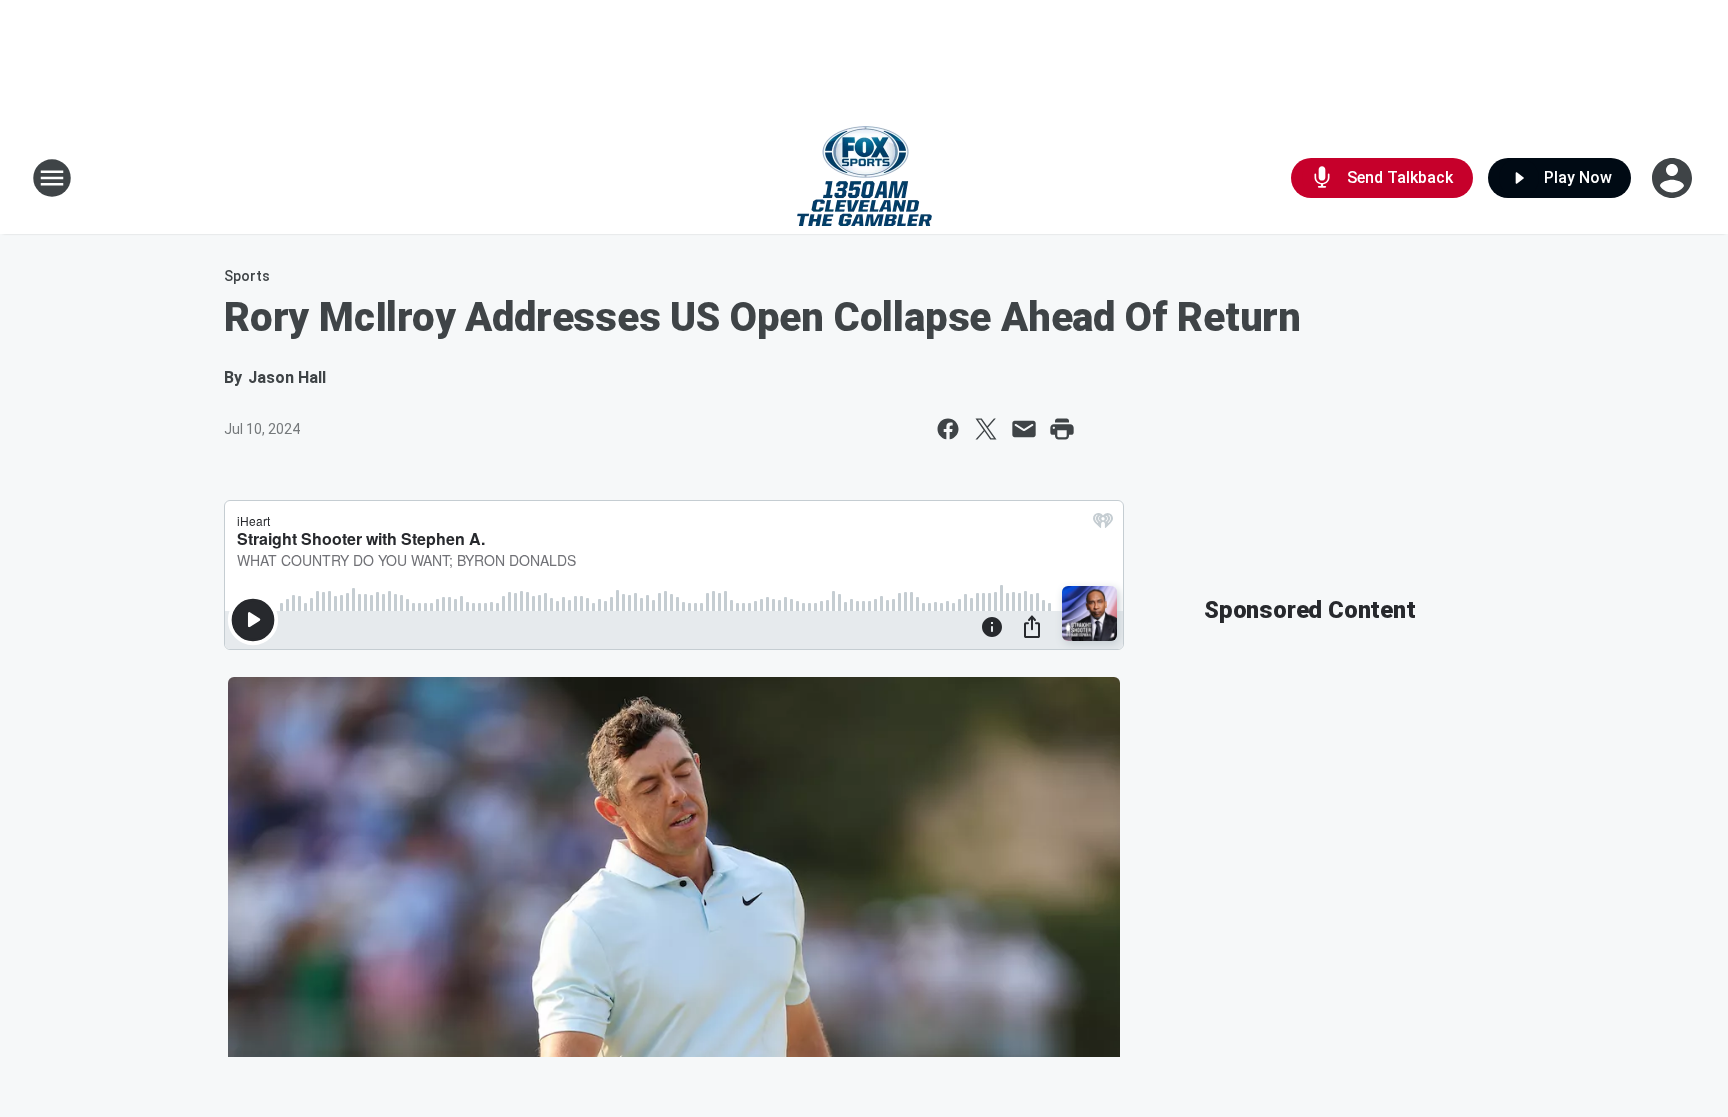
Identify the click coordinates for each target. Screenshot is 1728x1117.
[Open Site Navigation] (52, 178)
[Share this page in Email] (1024, 429)
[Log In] (1674, 178)
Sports (247, 276)
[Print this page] (1062, 429)
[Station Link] (864, 178)
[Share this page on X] (986, 429)
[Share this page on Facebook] (948, 429)
